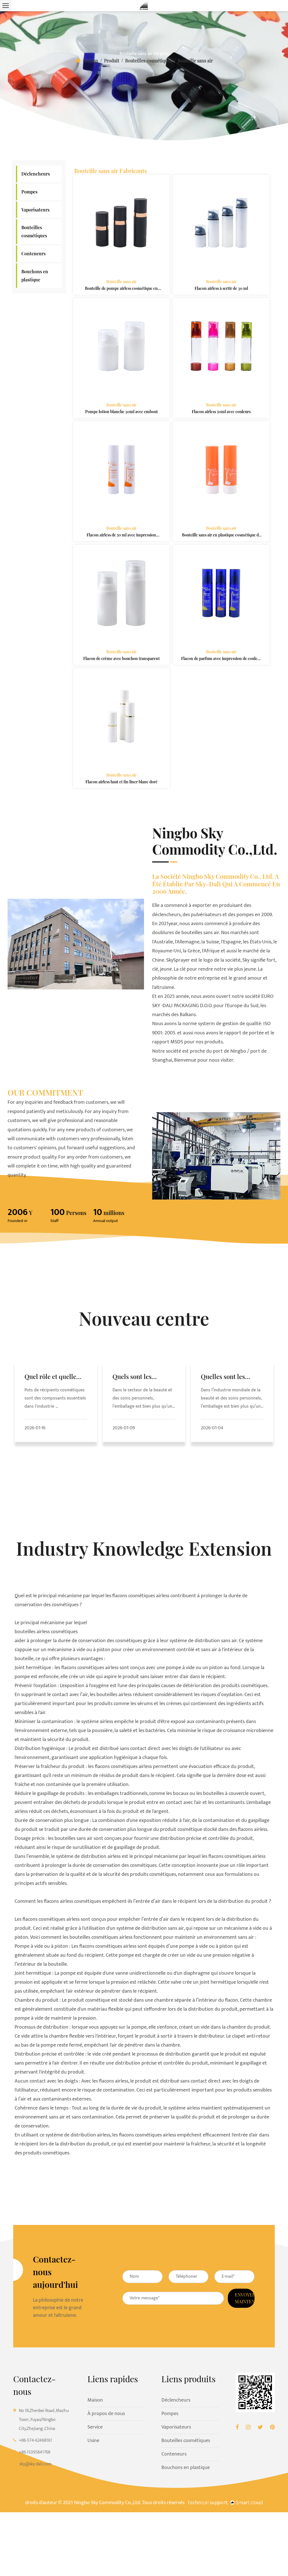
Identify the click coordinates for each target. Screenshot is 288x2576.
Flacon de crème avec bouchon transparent (121, 658)
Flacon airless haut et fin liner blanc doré (121, 782)
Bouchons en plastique (35, 276)
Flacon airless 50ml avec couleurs (221, 412)
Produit (112, 61)
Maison (91, 61)
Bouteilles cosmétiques (148, 61)
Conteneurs (33, 253)
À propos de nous (106, 2414)
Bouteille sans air (121, 282)
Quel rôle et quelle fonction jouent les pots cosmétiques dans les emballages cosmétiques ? (52, 1377)
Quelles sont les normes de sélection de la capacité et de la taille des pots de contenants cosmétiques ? (230, 1377)
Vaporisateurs (35, 210)
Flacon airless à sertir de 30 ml (221, 288)
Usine (93, 2441)
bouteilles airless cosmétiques (46, 1632)
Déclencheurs (36, 174)
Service (95, 2427)
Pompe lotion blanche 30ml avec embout (121, 412)
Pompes (29, 192)
